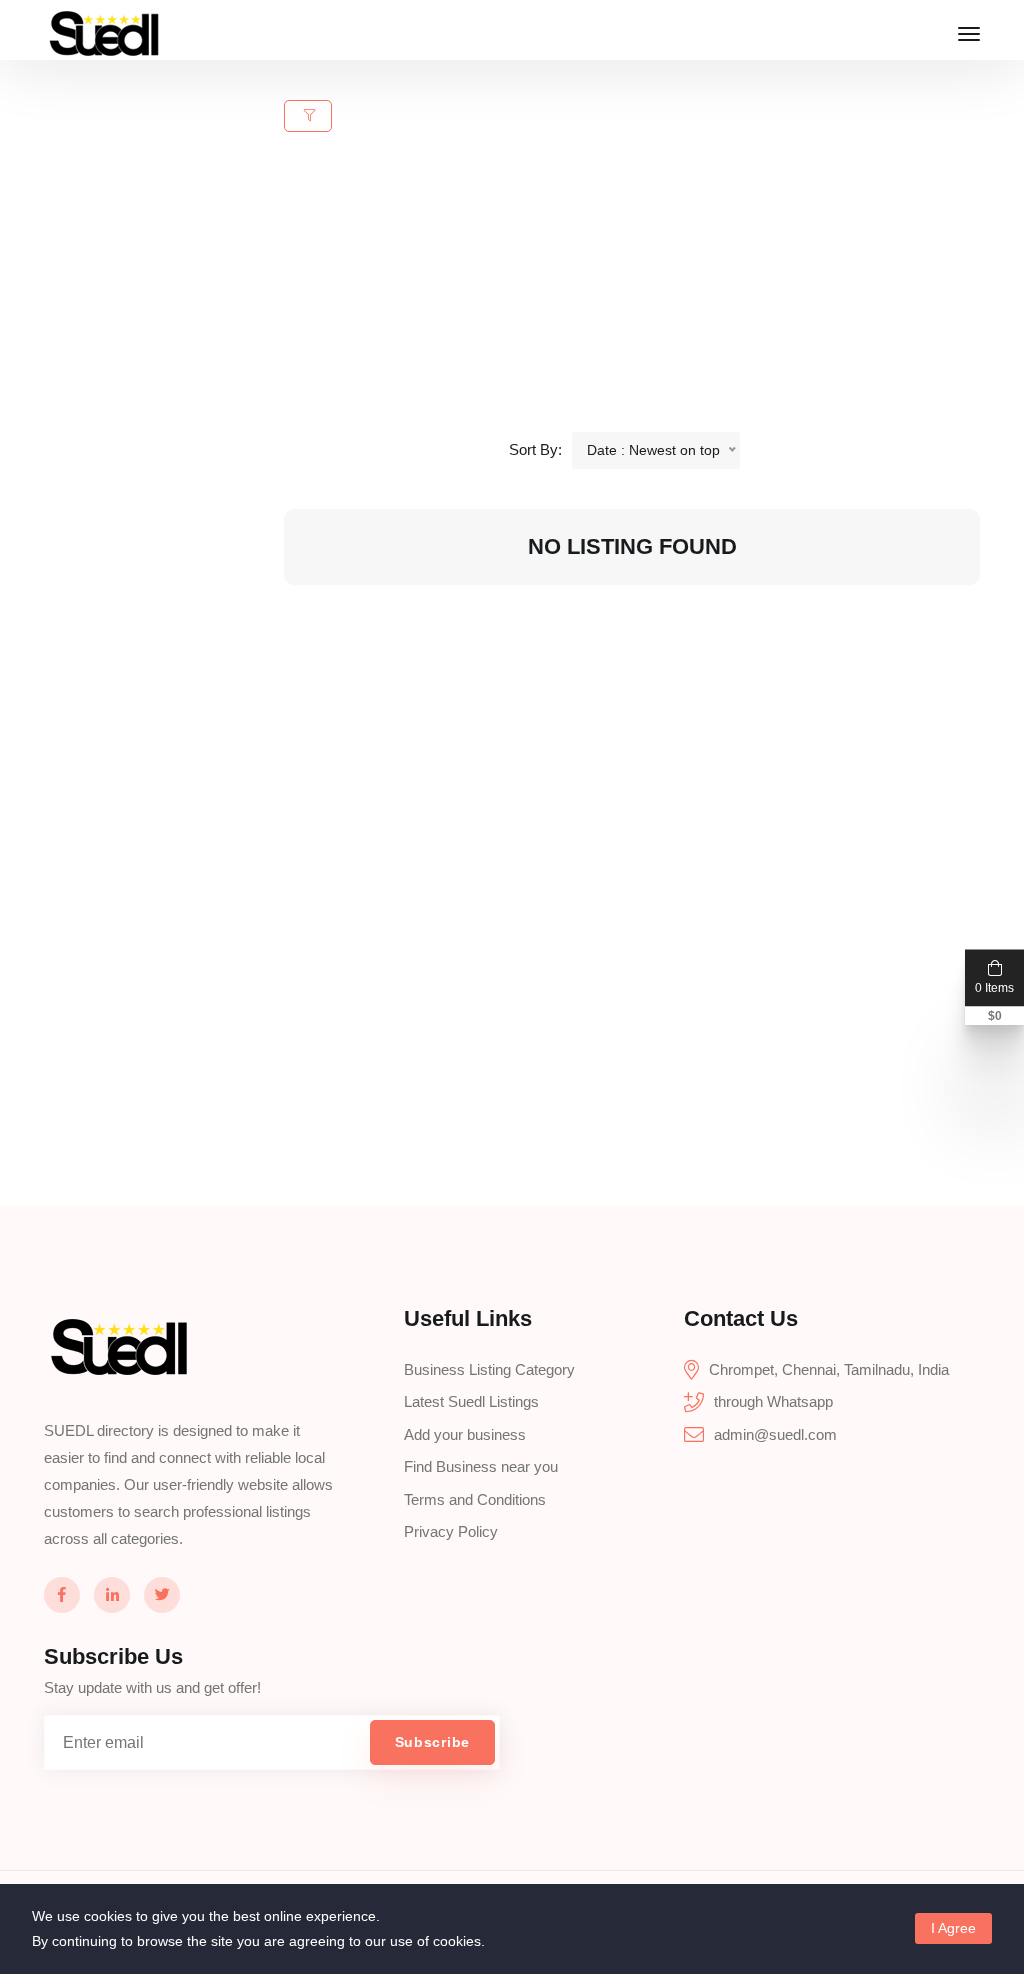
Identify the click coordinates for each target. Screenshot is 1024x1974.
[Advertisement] (644, 292)
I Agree (953, 1928)
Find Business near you (481, 1466)
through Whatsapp (773, 1401)
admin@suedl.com (775, 1434)
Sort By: (535, 449)
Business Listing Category (489, 1369)
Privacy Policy (451, 1531)
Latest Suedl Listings (471, 1401)
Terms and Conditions (475, 1499)
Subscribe (432, 1742)
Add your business (465, 1434)
